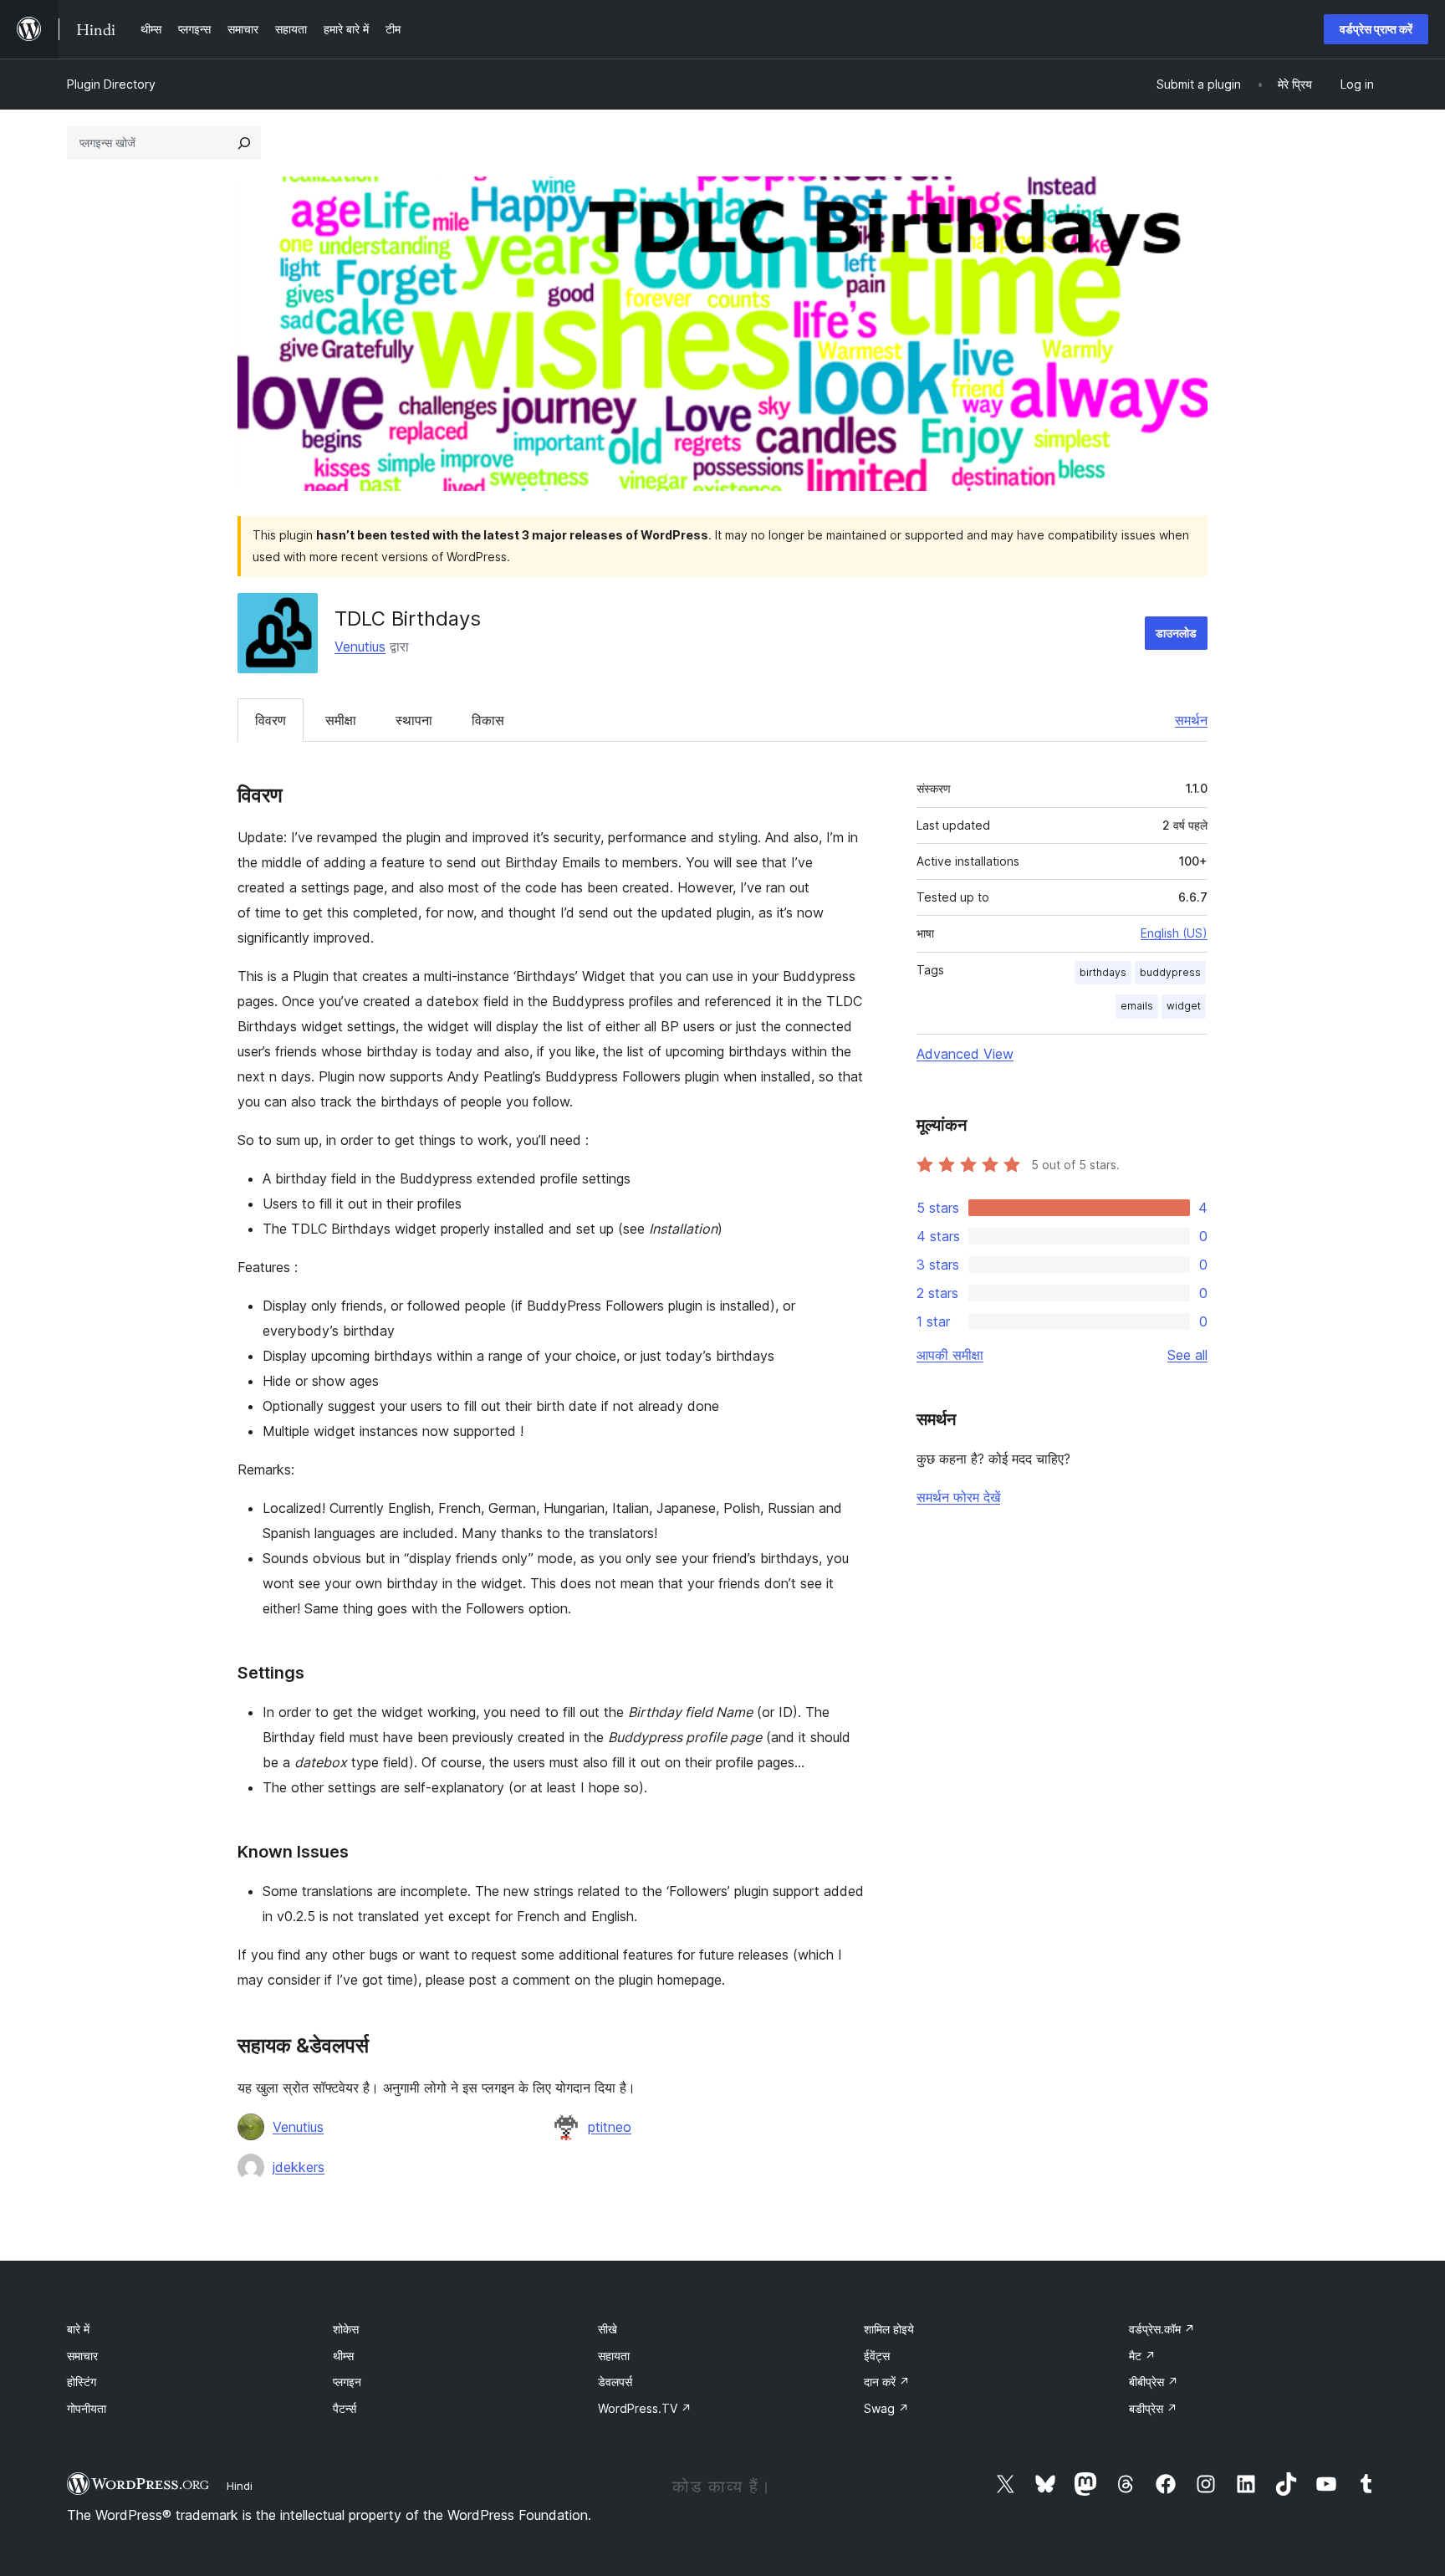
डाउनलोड (1176, 633)
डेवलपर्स (615, 2382)
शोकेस (346, 2329)
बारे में (78, 2329)
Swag (886, 2408)
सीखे (608, 2329)
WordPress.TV (645, 2408)
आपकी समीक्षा (950, 1355)
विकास (488, 720)
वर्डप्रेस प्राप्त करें (1376, 29)
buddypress (1170, 972)
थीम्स (343, 2356)
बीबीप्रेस (1154, 2382)
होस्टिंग (82, 2382)
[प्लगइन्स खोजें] (244, 143)
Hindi (240, 2486)
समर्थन (1191, 720)
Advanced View (965, 1054)
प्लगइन (347, 2382)
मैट (1142, 2356)
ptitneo (610, 2127)
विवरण (271, 720)
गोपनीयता (87, 2408)
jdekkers (299, 2167)
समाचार (82, 2356)
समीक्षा (341, 720)
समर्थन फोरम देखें (958, 1497)
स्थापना (414, 720)
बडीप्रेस (1153, 2408)
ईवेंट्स (877, 2356)
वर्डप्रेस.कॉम (1162, 2329)
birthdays (1103, 972)
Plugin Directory (111, 84)
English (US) (1174, 933)
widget (1184, 1006)
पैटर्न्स (345, 2408)
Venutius (360, 647)
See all (1187, 1355)
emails (1137, 1006)
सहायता (614, 2356)
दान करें (887, 2382)
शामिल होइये (889, 2329)
